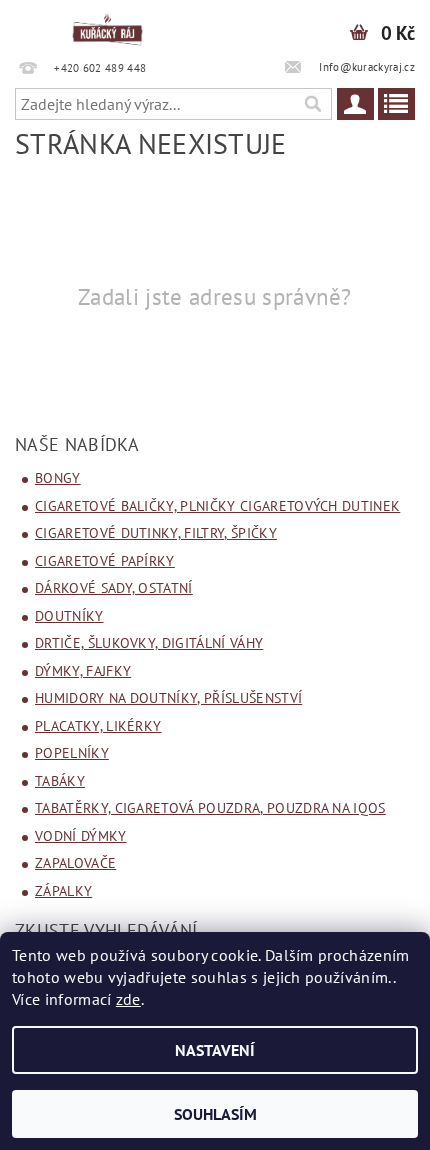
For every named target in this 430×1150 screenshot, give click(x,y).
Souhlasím (215, 1114)
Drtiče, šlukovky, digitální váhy (149, 643)
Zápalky (63, 891)
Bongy (58, 478)
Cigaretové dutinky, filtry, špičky (156, 533)
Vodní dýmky (81, 836)
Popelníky (72, 753)
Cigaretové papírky (105, 561)
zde (128, 999)
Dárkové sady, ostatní (114, 588)
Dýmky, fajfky (83, 671)
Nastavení (215, 1050)
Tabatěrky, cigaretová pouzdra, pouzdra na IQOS (210, 808)
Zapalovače (75, 863)
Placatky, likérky (98, 726)
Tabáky (60, 781)
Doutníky (69, 616)
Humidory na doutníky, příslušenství (168, 698)
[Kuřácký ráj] (107, 26)
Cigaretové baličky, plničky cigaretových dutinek (217, 506)
